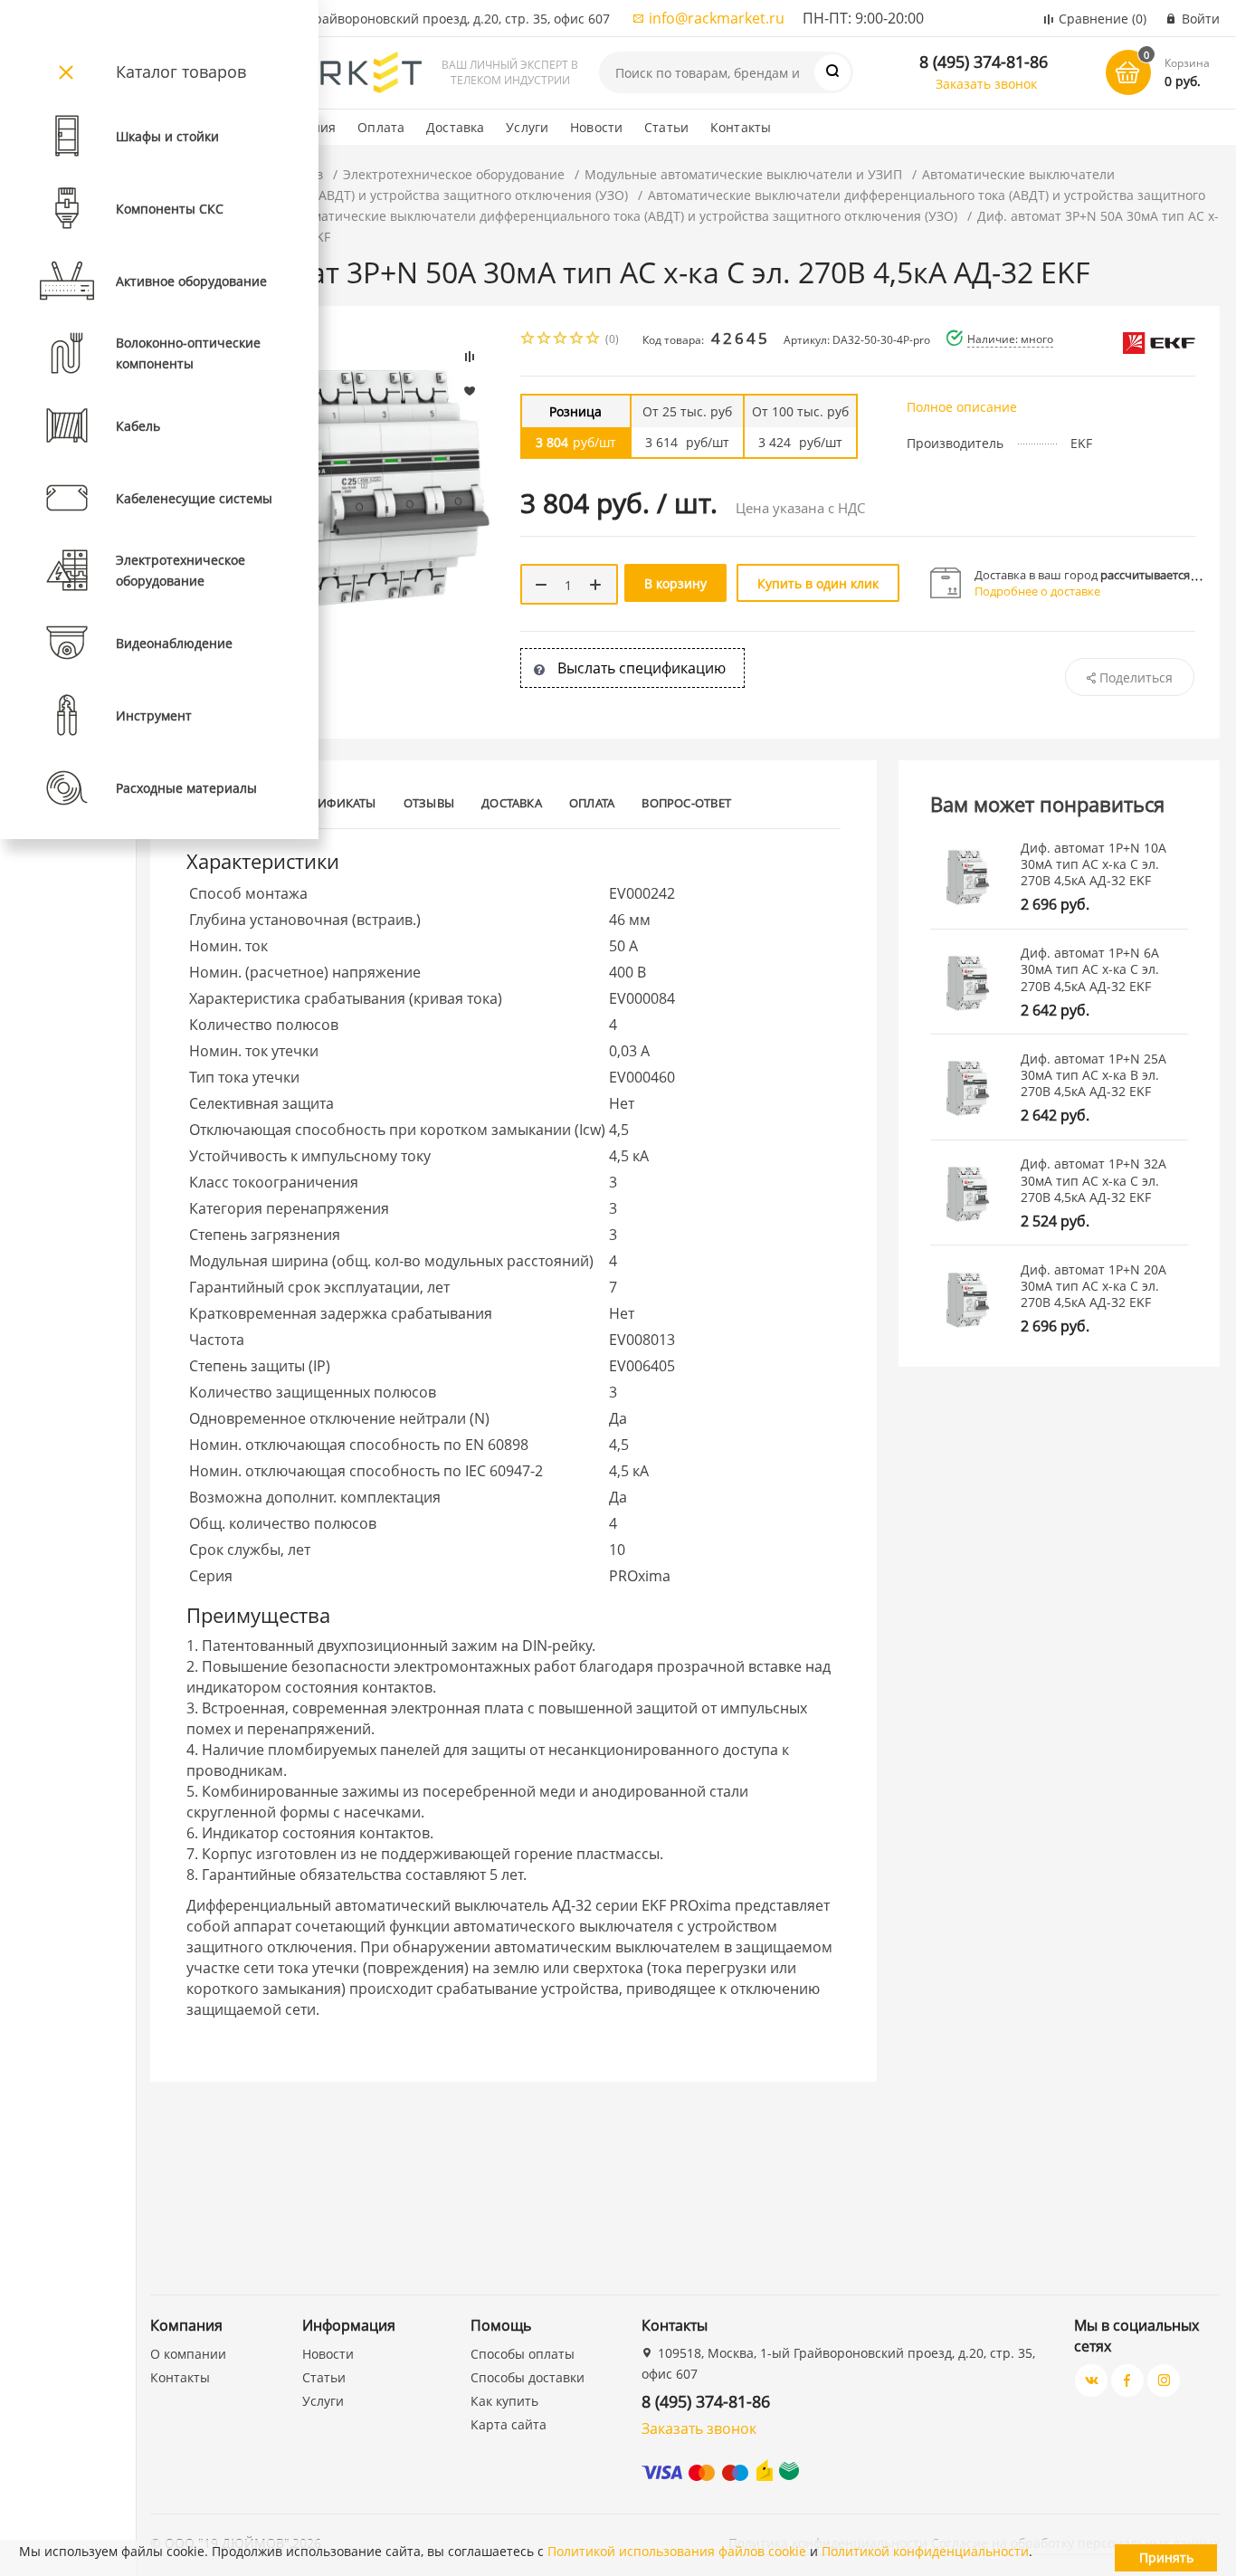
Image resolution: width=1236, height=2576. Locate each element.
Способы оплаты (523, 2354)
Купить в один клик (818, 583)
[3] (561, 340)
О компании (188, 2354)
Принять (1166, 2557)
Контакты (741, 127)
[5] (594, 340)
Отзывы (429, 803)
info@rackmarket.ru (717, 18)
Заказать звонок (986, 84)
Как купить (504, 2401)
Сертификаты (333, 803)
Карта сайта (509, 2424)
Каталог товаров (181, 72)
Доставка (455, 127)
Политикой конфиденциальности (925, 2551)
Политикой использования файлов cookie (677, 2551)
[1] (528, 340)
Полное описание (962, 407)
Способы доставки (528, 2377)
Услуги (527, 127)
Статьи (666, 127)
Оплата (381, 127)
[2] (545, 340)
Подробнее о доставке (1037, 591)
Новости (596, 127)
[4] (577, 340)
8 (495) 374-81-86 (984, 62)
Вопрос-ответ (686, 803)
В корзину (675, 583)
